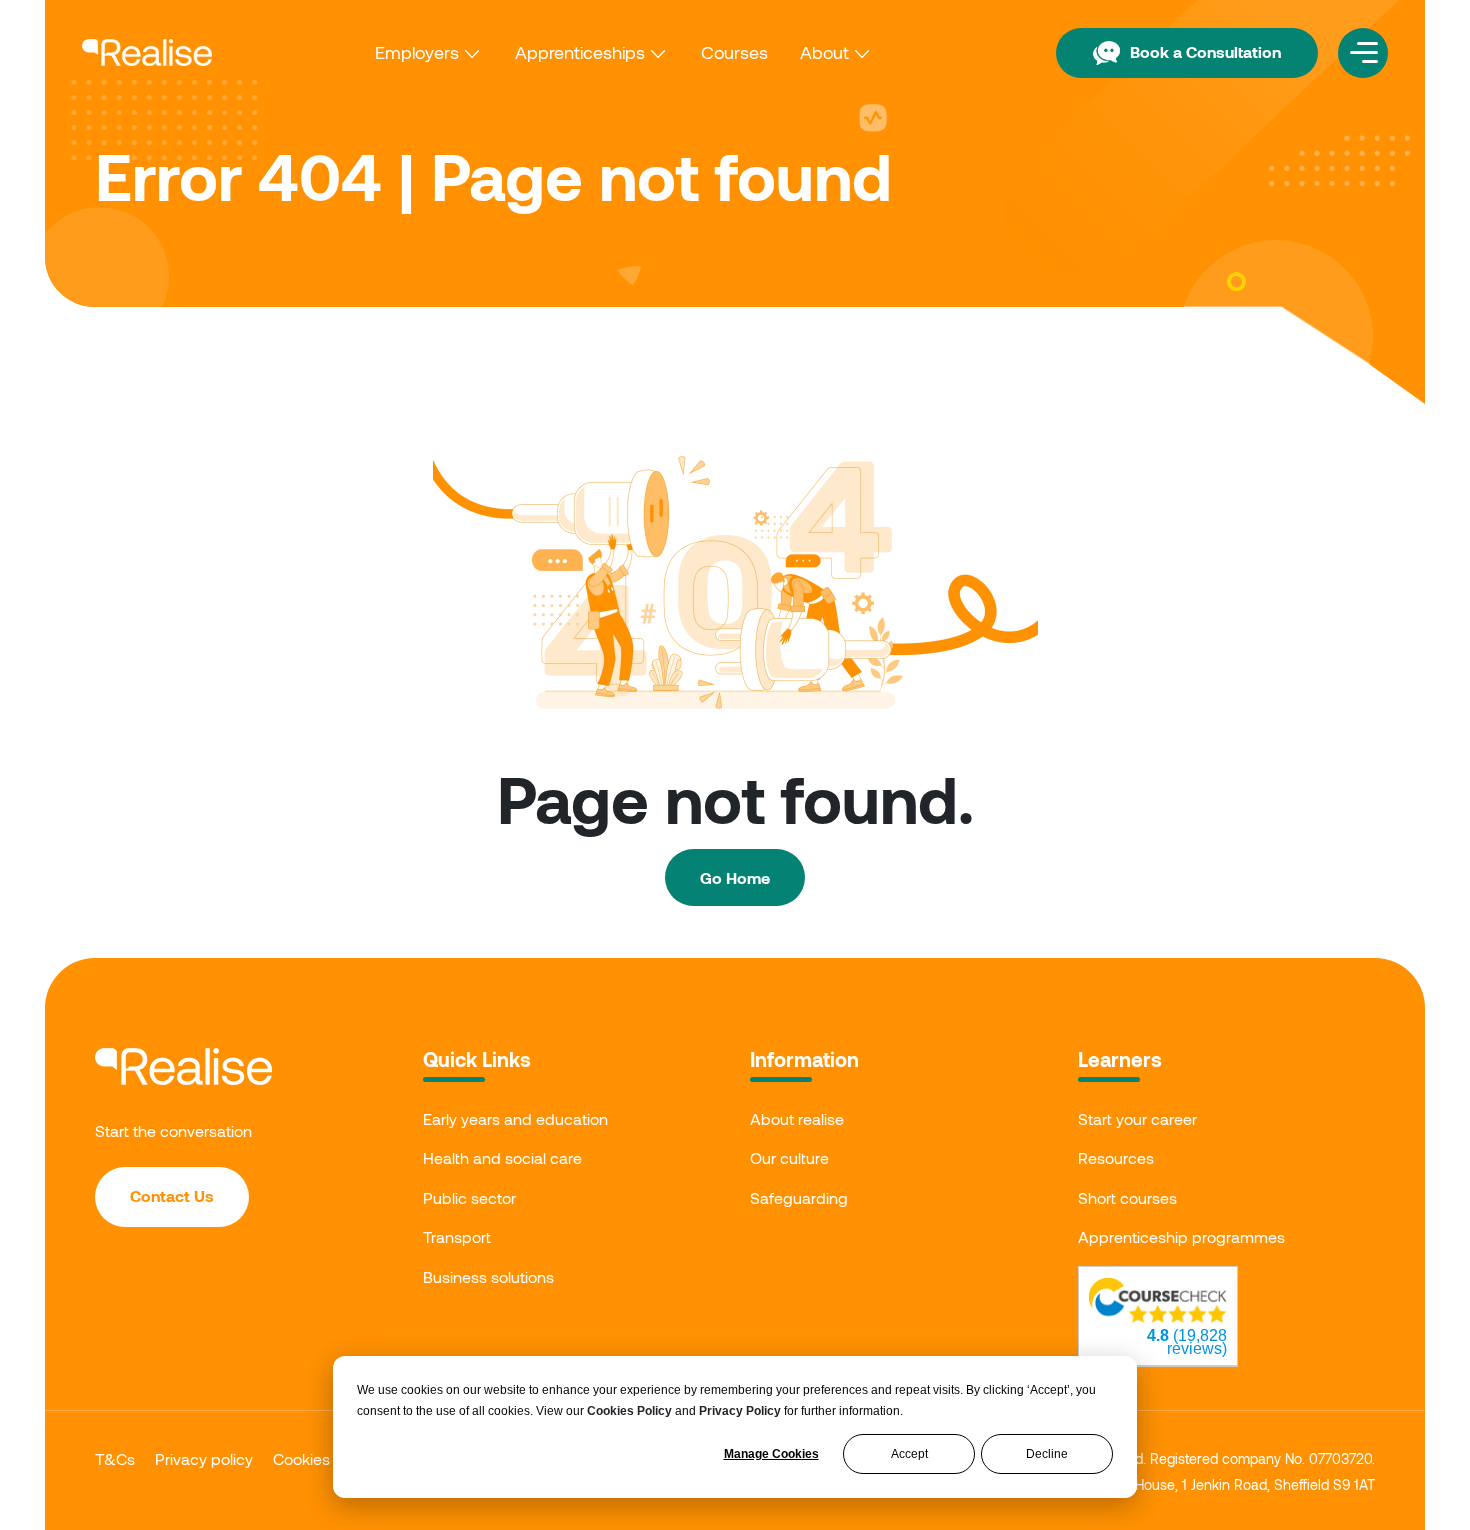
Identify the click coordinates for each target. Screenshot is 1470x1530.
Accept (909, 1454)
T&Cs (115, 1458)
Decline (1047, 1454)
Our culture (789, 1157)
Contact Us (172, 1195)
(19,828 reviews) (1187, 1342)
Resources (1116, 1157)
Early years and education (515, 1118)
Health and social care (502, 1157)
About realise (797, 1118)
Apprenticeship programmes (1181, 1236)
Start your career (1137, 1118)
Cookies (301, 1458)
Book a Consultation (1205, 51)
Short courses (1127, 1197)
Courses (734, 52)
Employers (417, 52)
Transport (457, 1236)
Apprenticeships (580, 52)
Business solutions (488, 1276)
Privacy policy (204, 1458)
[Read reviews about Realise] (1158, 1300)
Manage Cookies (771, 1454)
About (824, 52)
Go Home (735, 877)
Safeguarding (799, 1197)
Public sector (469, 1197)
